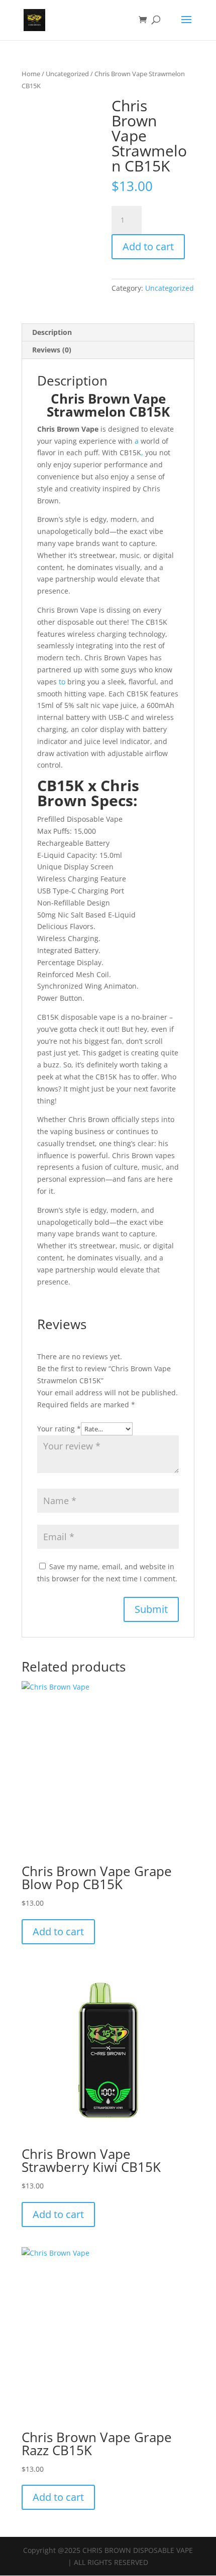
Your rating (59, 1429)
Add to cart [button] (58, 1931)
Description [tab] (52, 332)
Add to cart (148, 246)
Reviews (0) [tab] (52, 350)
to (61, 682)
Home (31, 74)
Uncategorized (67, 74)
